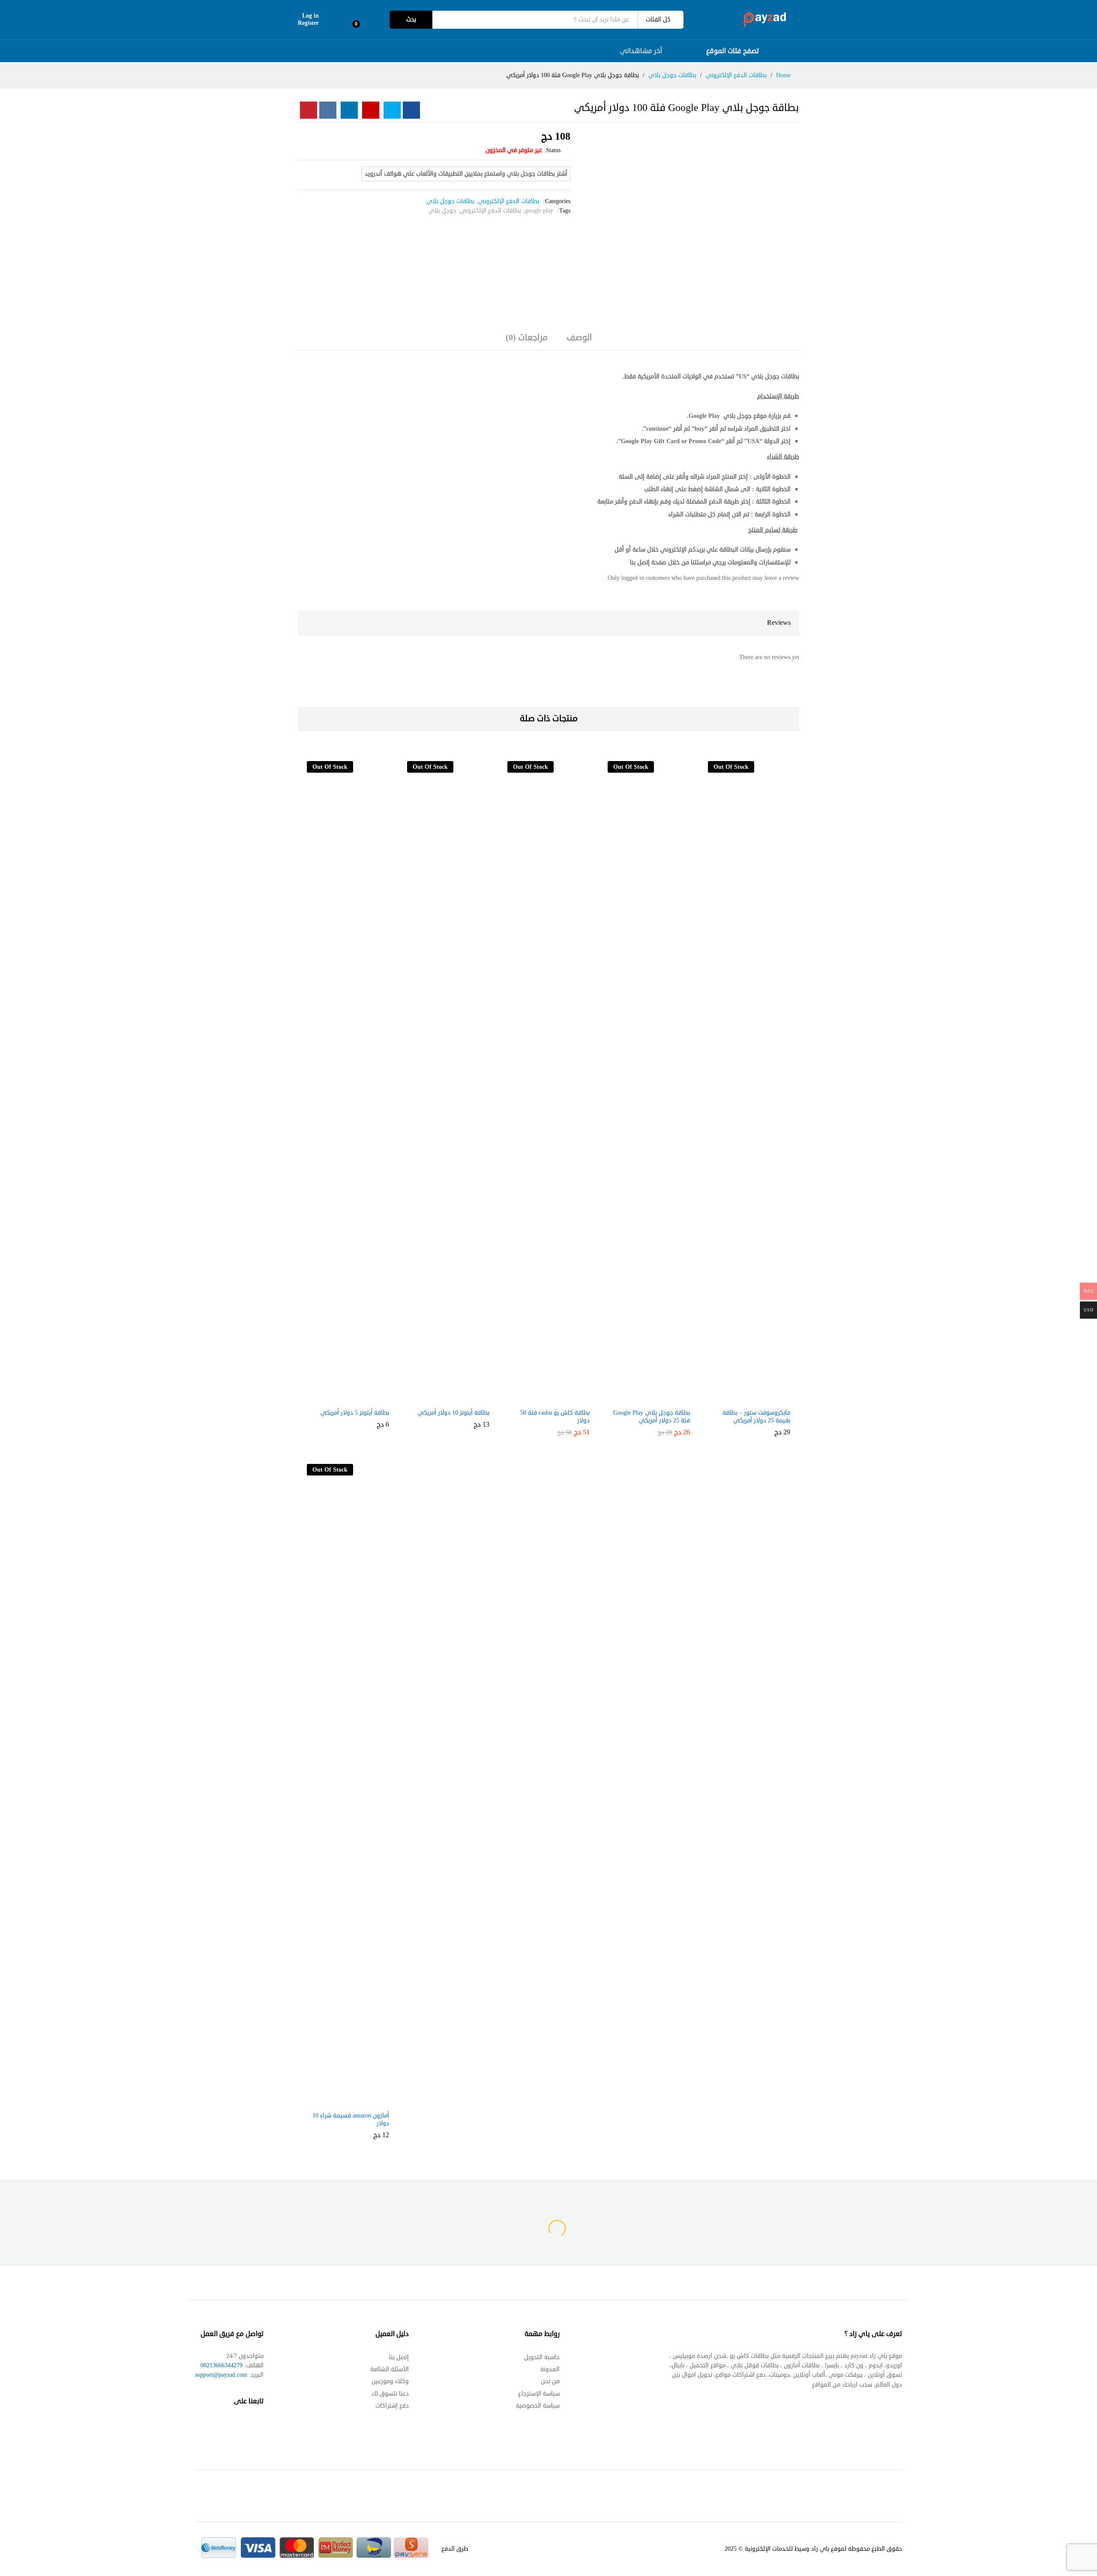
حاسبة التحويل (542, 2357)
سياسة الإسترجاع (539, 2394)
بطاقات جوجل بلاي (450, 201)
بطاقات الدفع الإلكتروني (509, 201)
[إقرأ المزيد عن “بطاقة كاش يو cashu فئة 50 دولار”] (556, 1399)
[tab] (579, 342)
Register (308, 23)
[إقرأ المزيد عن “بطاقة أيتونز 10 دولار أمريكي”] (456, 1399)
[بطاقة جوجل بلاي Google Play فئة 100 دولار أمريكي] (411, 110)
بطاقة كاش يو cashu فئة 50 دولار (555, 1417)
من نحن (550, 2381)
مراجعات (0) (527, 338)
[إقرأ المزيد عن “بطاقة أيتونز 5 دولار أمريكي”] (355, 1399)
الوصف (579, 338)
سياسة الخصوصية (538, 2406)
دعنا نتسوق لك (390, 2394)
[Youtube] (226, 2427)
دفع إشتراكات (392, 2406)
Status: (552, 150)
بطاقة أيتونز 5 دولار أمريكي (355, 1413)
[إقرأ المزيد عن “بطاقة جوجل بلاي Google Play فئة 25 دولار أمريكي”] (656, 1399)
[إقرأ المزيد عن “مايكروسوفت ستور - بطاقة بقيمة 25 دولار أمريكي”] (756, 1399)
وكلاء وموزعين (390, 2381)
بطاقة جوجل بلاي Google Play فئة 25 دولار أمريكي (652, 1417)
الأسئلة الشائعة (390, 2369)
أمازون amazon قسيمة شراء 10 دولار (351, 2120)
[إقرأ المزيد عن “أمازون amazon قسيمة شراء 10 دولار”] (355, 2102)
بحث (411, 19)
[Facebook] (259, 2427)
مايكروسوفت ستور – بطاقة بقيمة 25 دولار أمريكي (756, 1417)
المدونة (550, 2369)
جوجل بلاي (442, 211)
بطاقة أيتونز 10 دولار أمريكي (454, 1413)
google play (539, 211)
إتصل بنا (399, 2357)
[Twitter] (243, 2427)
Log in (310, 16)
